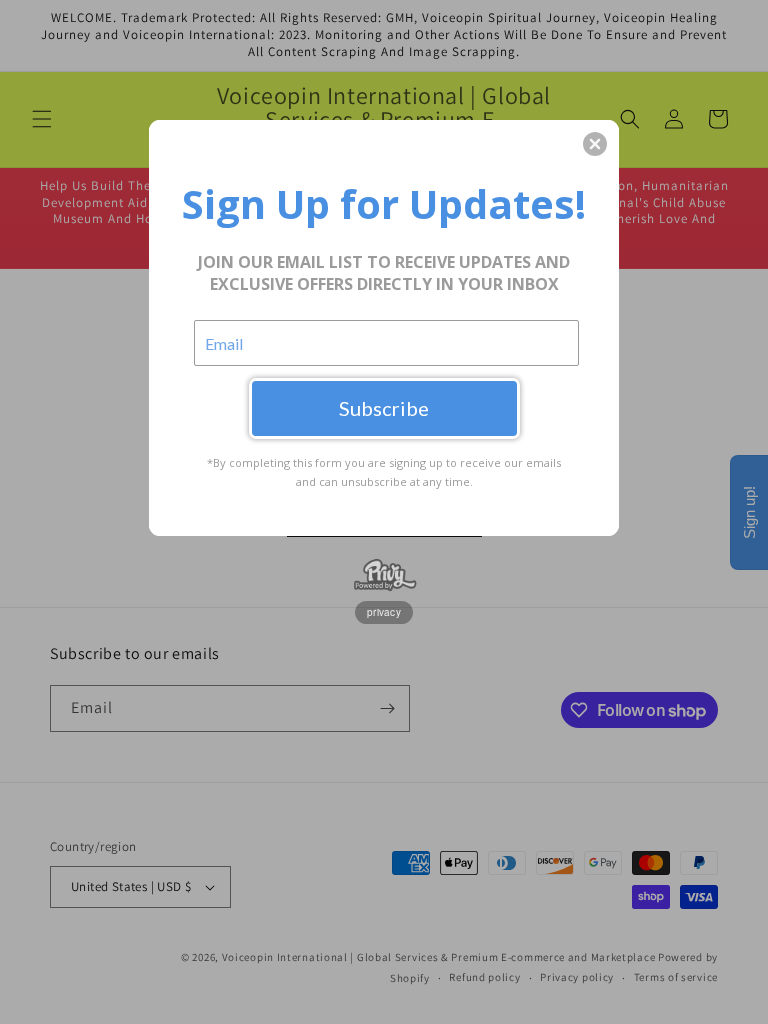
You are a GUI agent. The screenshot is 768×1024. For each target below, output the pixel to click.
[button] (595, 144)
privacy (384, 612)
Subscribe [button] (384, 408)
